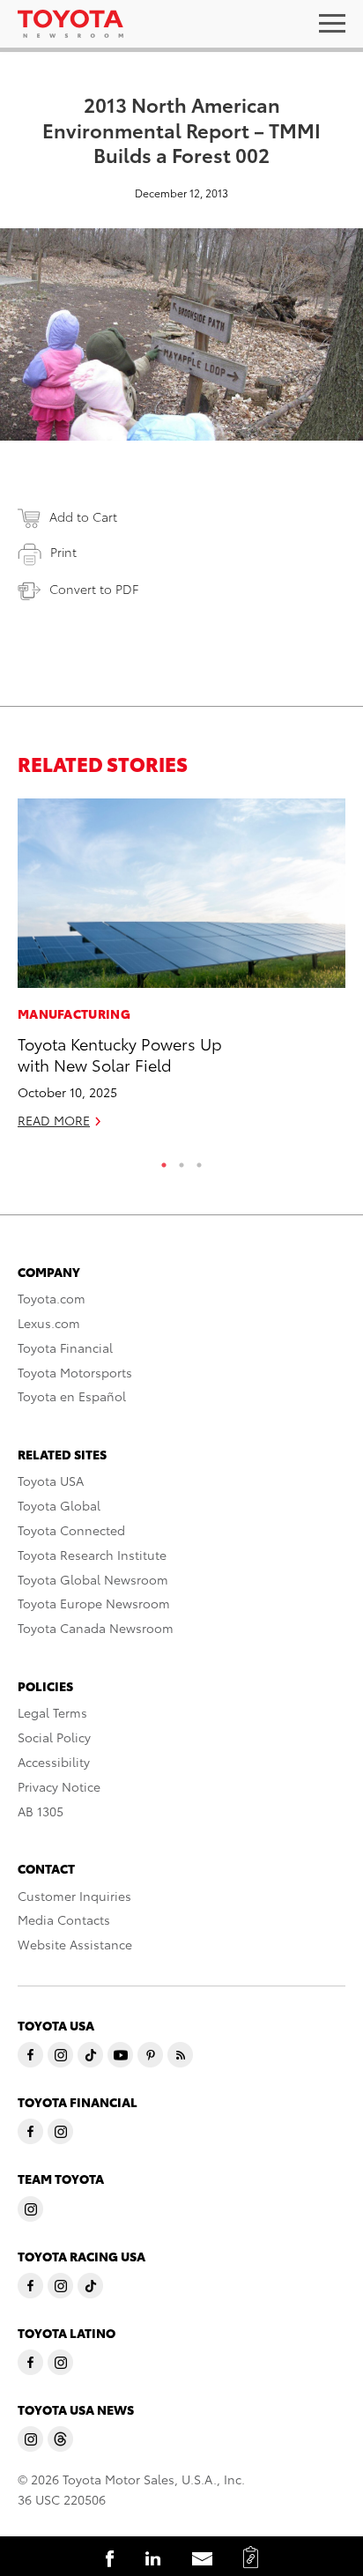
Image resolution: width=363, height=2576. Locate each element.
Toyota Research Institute (92, 1555)
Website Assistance (75, 1944)
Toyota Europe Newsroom (94, 1603)
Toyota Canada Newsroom (96, 1628)
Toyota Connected (71, 1530)
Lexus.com (49, 1323)
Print (63, 552)
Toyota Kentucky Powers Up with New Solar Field (120, 1053)
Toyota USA (51, 1481)
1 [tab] (164, 1161)
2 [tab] (181, 1161)
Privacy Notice (59, 1786)
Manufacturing (74, 1013)
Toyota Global (59, 1505)
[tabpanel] (181, 971)
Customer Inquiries (74, 1896)
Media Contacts (64, 1919)
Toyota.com (52, 1298)
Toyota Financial (65, 1347)
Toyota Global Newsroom (93, 1579)
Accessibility (54, 1762)
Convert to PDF (94, 589)
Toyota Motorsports (75, 1372)
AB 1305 (41, 1811)
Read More (54, 1120)
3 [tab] (199, 1161)
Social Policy (54, 1737)
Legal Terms (52, 1712)
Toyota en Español (72, 1396)
